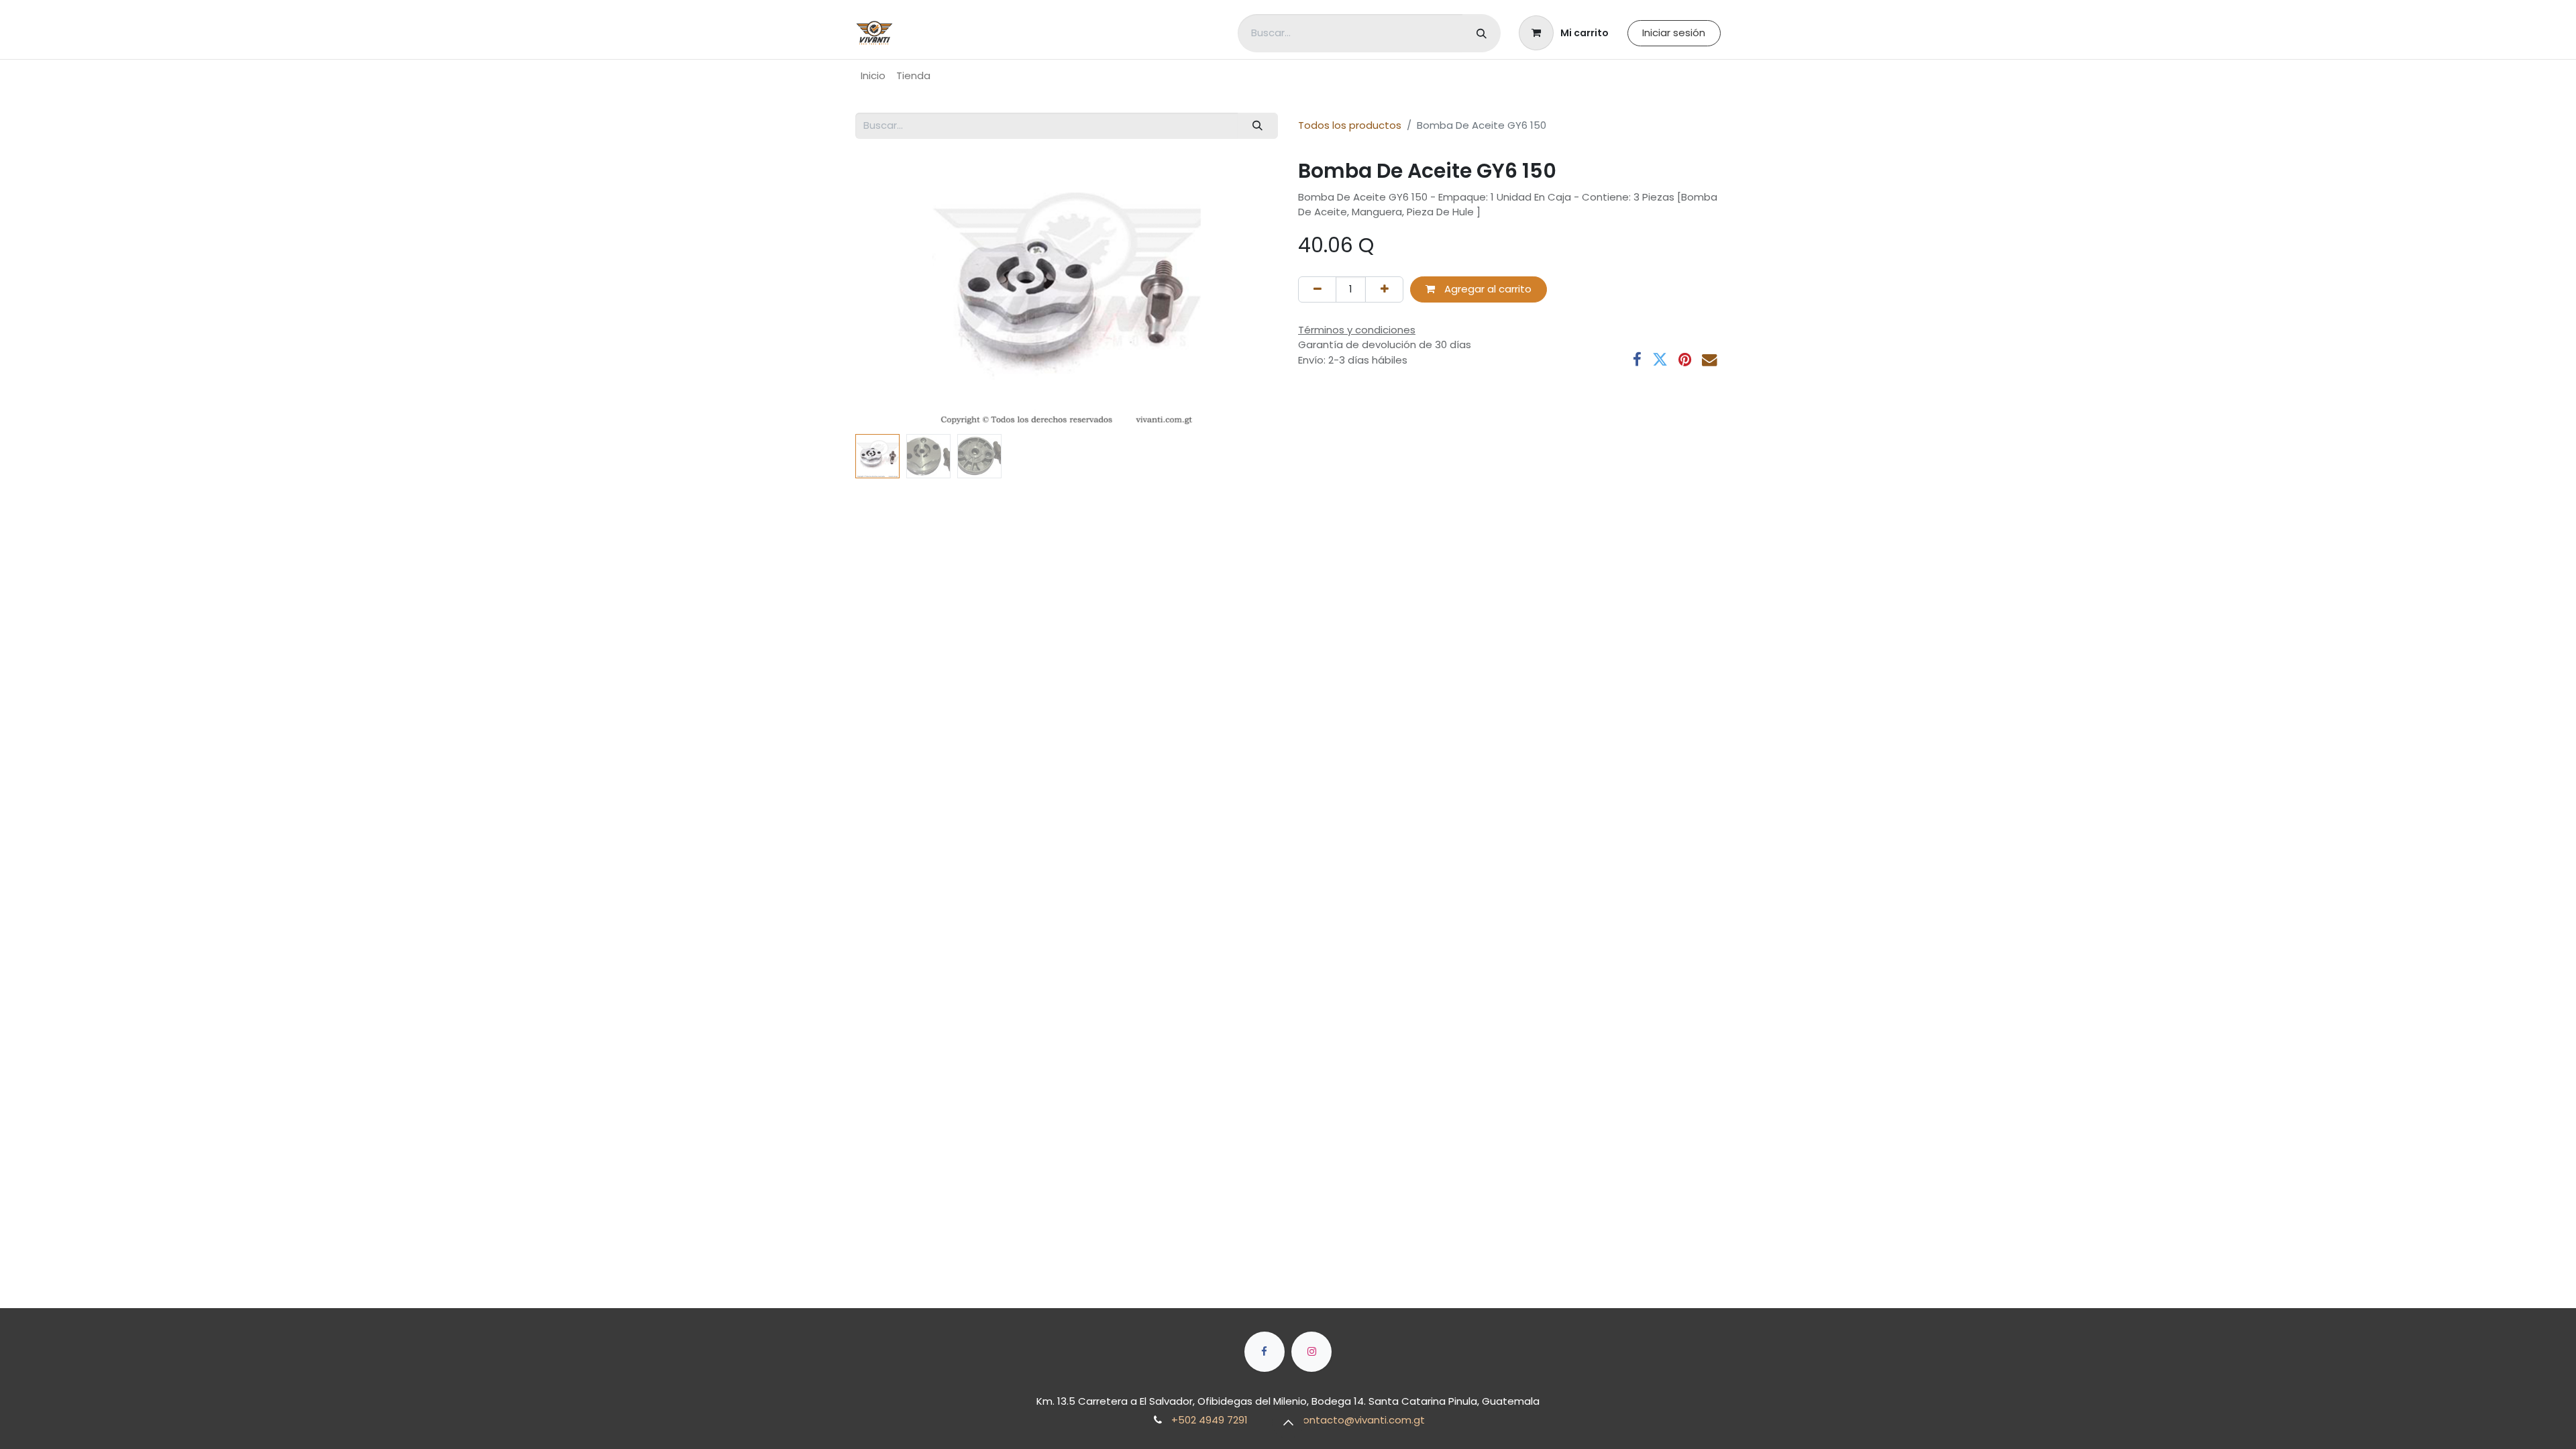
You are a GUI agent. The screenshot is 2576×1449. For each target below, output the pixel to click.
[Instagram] (1311, 1352)
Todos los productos (1350, 125)
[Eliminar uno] (1317, 289)
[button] (887, 293)
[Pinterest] (1685, 360)
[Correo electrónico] (1710, 360)
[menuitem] (873, 76)
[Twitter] (1660, 360)
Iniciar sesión (1674, 33)
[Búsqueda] (1482, 33)
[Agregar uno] (1384, 289)
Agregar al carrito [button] (1487, 289)
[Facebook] (1637, 360)
